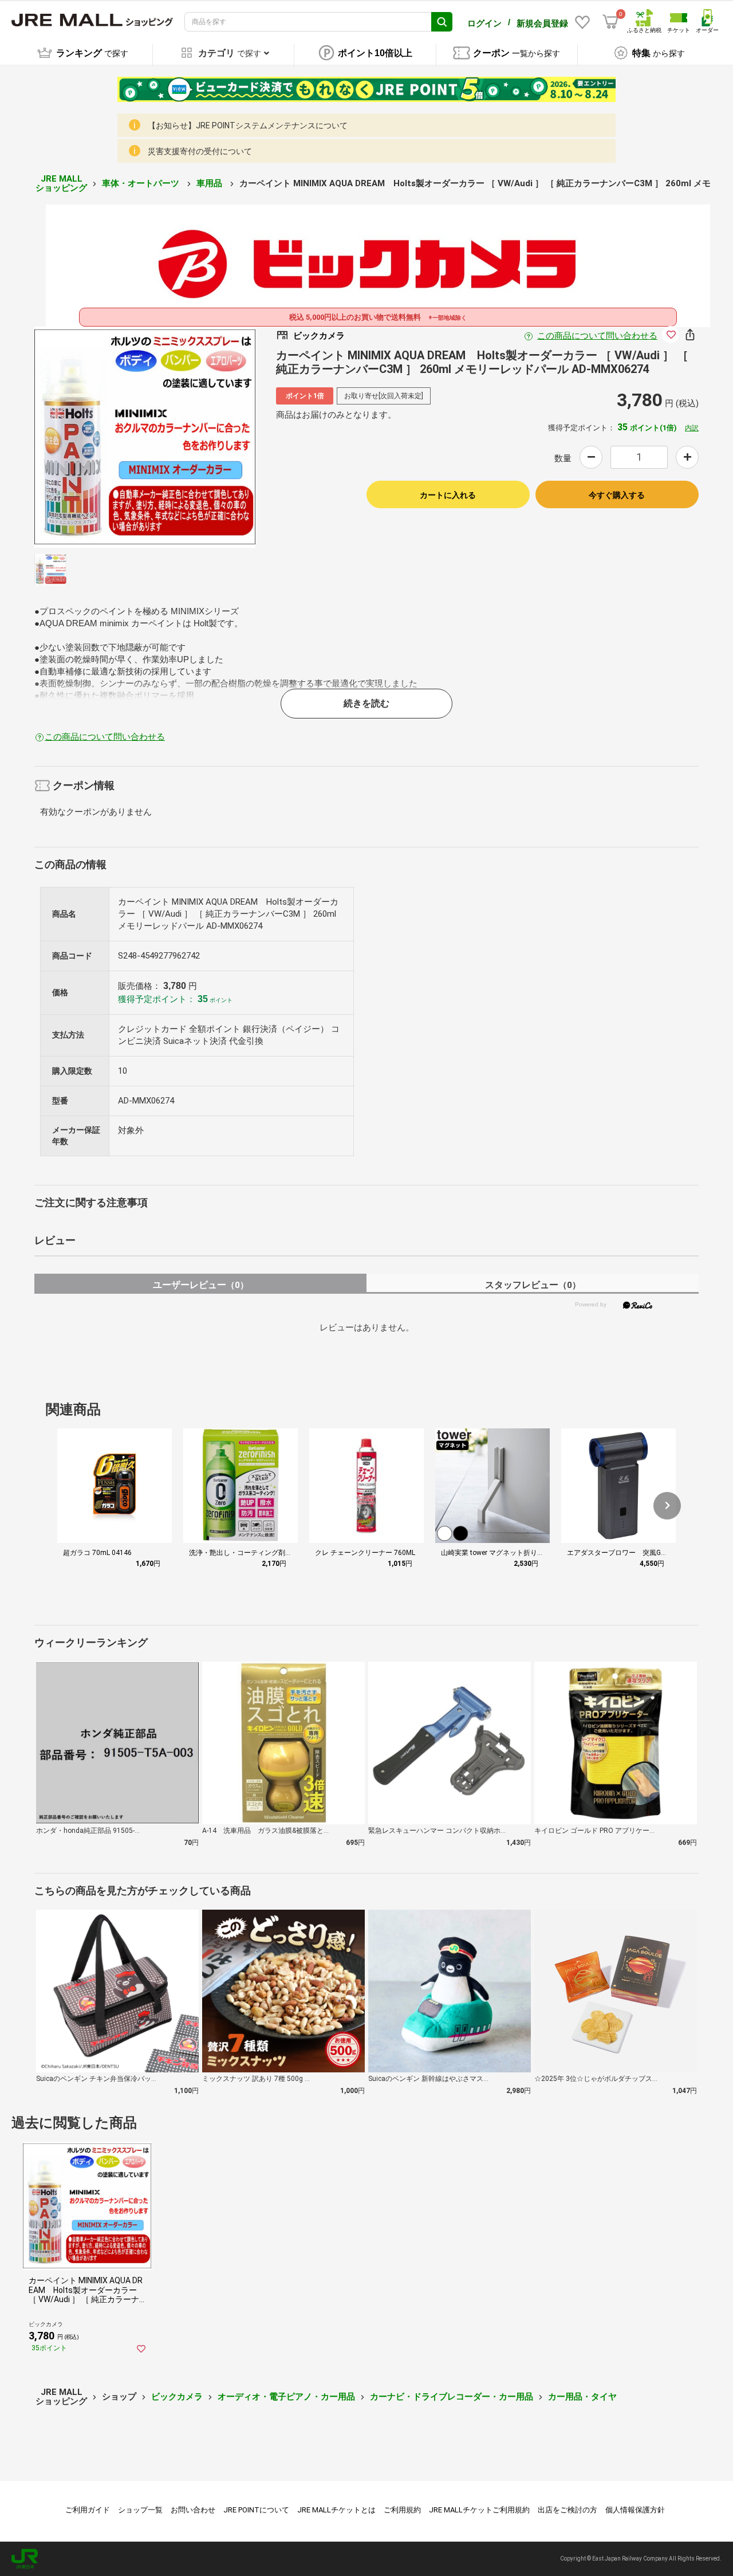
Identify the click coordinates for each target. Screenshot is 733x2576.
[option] (145, 437)
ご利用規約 (402, 2510)
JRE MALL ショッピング (61, 184)
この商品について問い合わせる (597, 336)
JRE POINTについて (256, 2510)
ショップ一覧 (140, 2510)
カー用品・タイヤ (582, 2397)
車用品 (210, 183)
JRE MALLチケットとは (336, 2510)
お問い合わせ (193, 2510)
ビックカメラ (177, 2397)
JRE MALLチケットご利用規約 (479, 2510)
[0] (610, 22)
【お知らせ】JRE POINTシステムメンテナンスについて (248, 125)
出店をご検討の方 (568, 2510)
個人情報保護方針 (635, 2510)
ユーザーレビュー (201, 1285)
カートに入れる (448, 495)
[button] (667, 1506)
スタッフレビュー (533, 1285)
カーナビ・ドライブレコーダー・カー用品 (452, 2397)
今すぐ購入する (617, 495)
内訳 (692, 428)
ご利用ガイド (88, 2510)
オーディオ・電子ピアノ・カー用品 (286, 2397)
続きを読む (366, 703)
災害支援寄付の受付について (200, 151)
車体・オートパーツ (142, 183)
